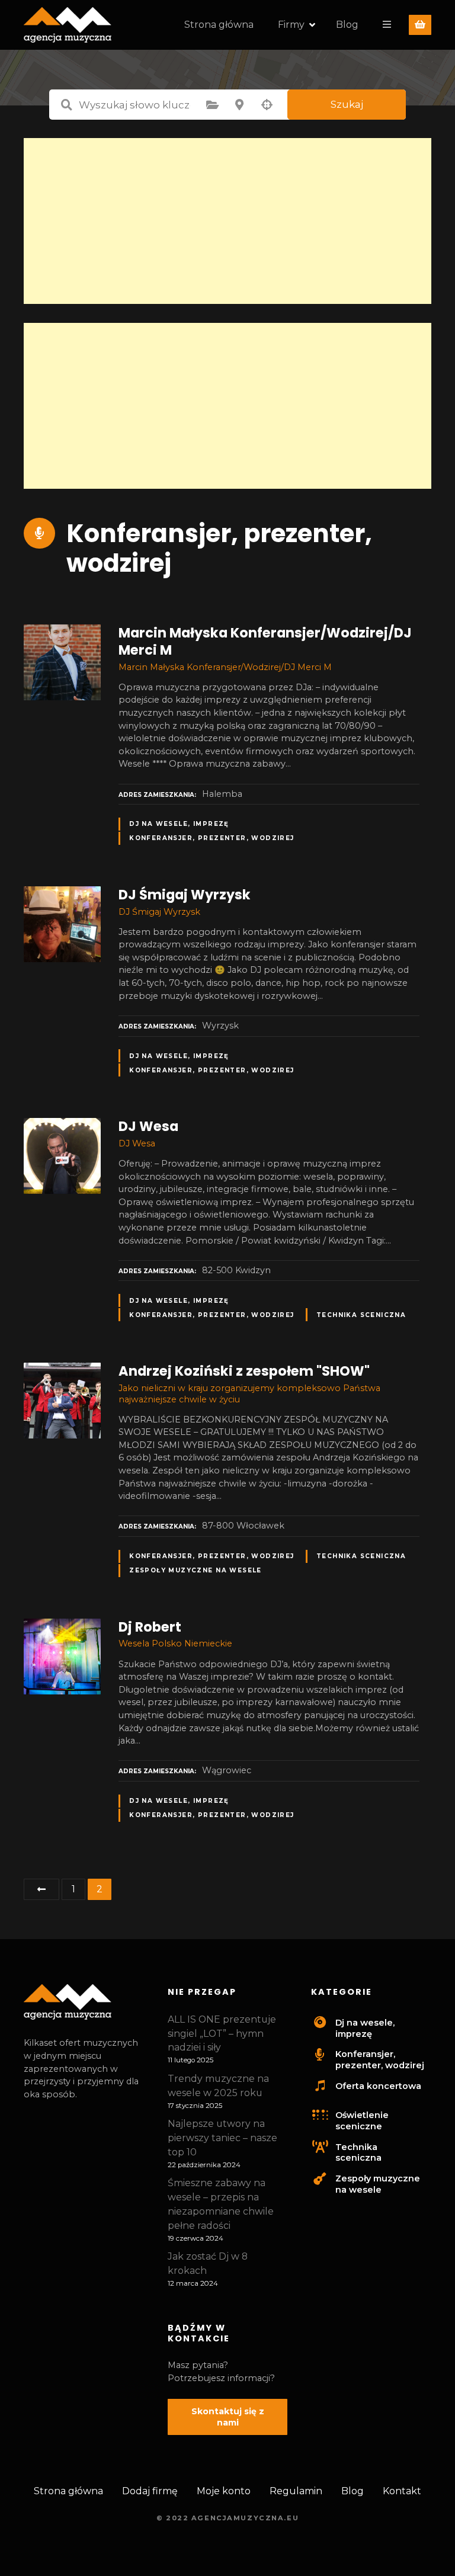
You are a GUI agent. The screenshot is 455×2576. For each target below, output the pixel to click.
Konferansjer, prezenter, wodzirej (212, 838)
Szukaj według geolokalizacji (267, 105)
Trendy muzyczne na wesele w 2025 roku (218, 2086)
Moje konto (224, 2491)
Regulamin (296, 2491)
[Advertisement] (227, 221)
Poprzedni (41, 1889)
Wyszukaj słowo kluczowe (66, 105)
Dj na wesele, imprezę (179, 824)
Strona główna (219, 25)
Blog (347, 25)
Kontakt (402, 2491)
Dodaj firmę (150, 2491)
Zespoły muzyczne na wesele (196, 1570)
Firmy (291, 25)
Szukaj (347, 104)
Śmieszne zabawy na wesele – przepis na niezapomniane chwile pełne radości (221, 2204)
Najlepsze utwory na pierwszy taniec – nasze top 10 (222, 2138)
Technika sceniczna (361, 1315)
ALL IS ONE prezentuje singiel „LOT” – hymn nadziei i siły (222, 2034)
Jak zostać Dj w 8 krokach (208, 2263)
